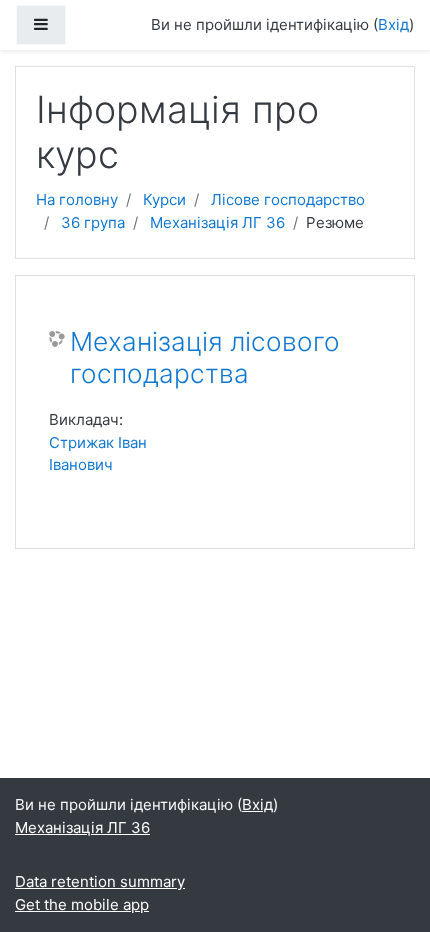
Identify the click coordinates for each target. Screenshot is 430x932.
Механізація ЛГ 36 (217, 222)
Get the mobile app (82, 904)
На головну (77, 199)
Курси (164, 199)
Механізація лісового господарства (205, 357)
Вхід (393, 24)
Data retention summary (100, 881)
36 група (93, 222)
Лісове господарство (288, 199)
